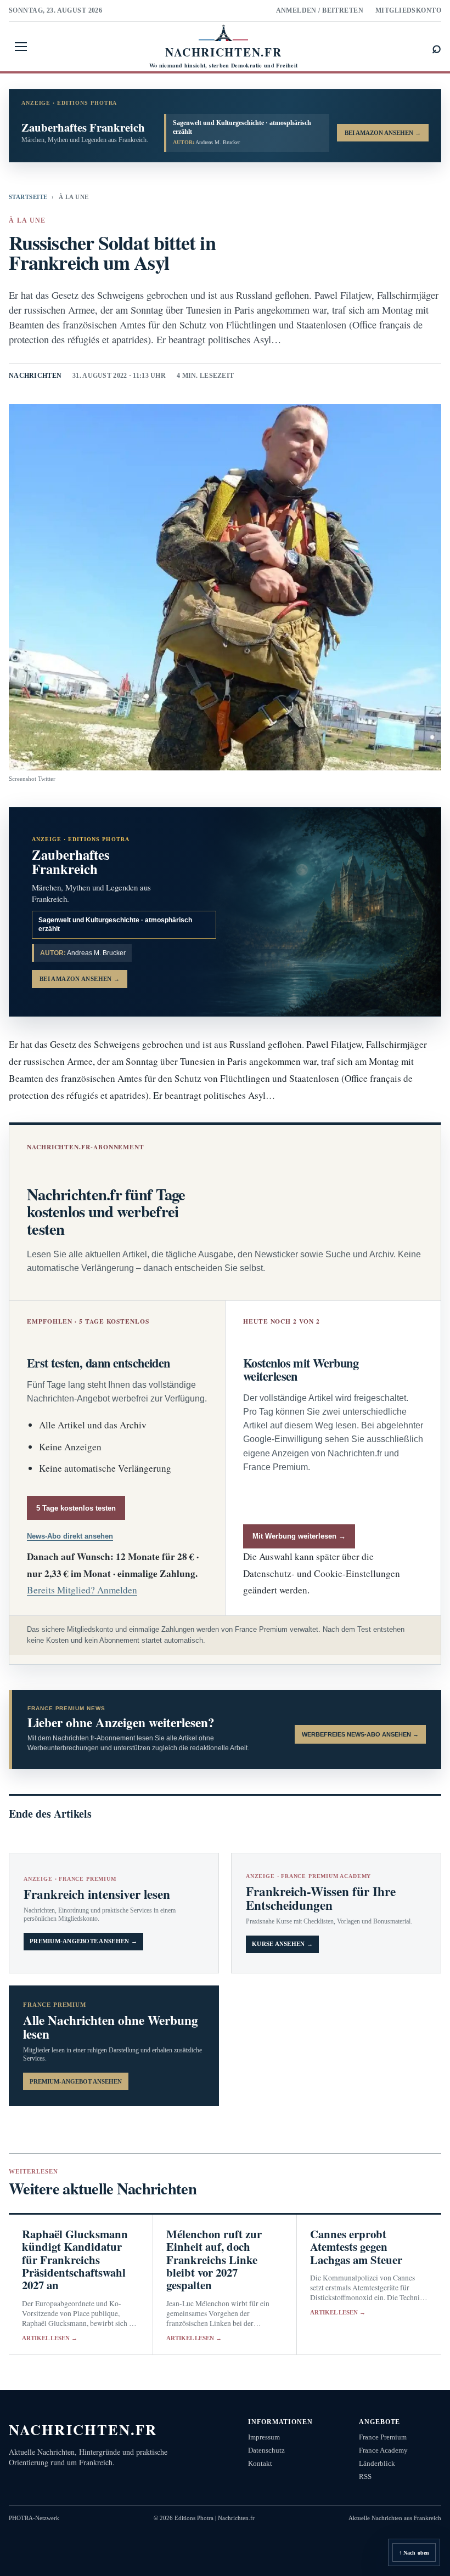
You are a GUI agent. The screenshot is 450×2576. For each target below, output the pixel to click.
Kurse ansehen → (282, 1944)
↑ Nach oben (414, 2553)
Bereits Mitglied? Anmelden (82, 1590)
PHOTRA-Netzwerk (34, 2518)
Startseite (28, 197)
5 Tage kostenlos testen (76, 1508)
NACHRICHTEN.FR (83, 2429)
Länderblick (377, 2463)
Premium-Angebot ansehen (76, 2081)
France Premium (383, 2437)
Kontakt (260, 2463)
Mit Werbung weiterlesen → (299, 1536)
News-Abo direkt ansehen (70, 1536)
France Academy (383, 2450)
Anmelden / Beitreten (320, 10)
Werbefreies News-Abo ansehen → (360, 1734)
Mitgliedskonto (408, 10)
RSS (365, 2476)
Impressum (264, 2437)
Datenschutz (266, 2450)
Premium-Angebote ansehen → (83, 1941)
